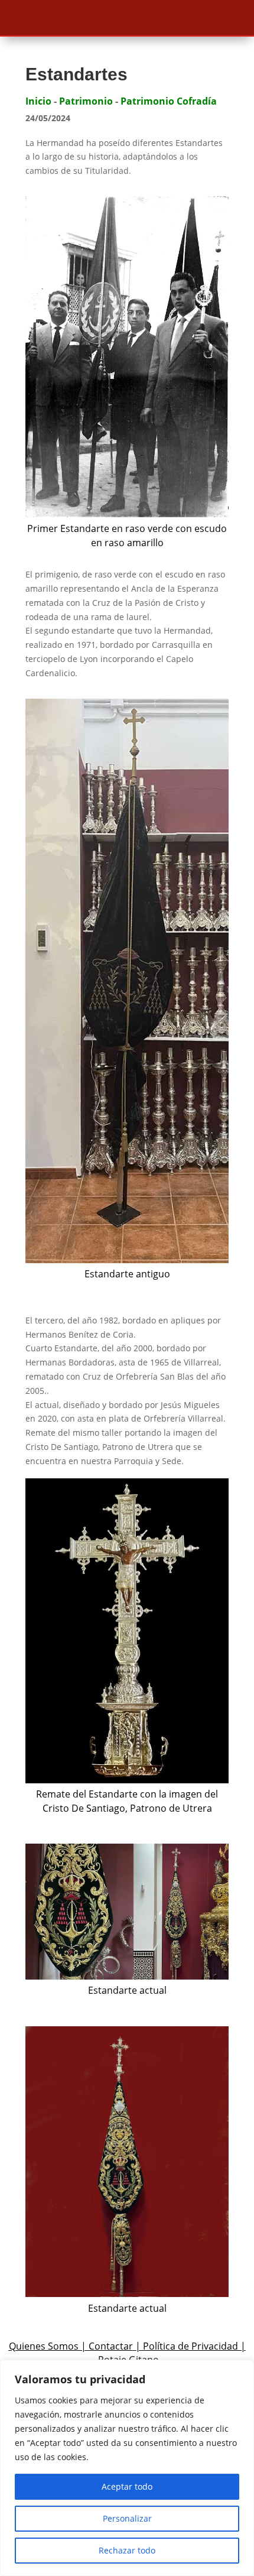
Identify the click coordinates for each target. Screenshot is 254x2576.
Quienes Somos (44, 2346)
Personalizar (127, 2518)
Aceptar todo (127, 2486)
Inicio (38, 101)
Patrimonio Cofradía (169, 101)
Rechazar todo (127, 2550)
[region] (127, 2468)
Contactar (111, 2346)
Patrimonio (86, 101)
